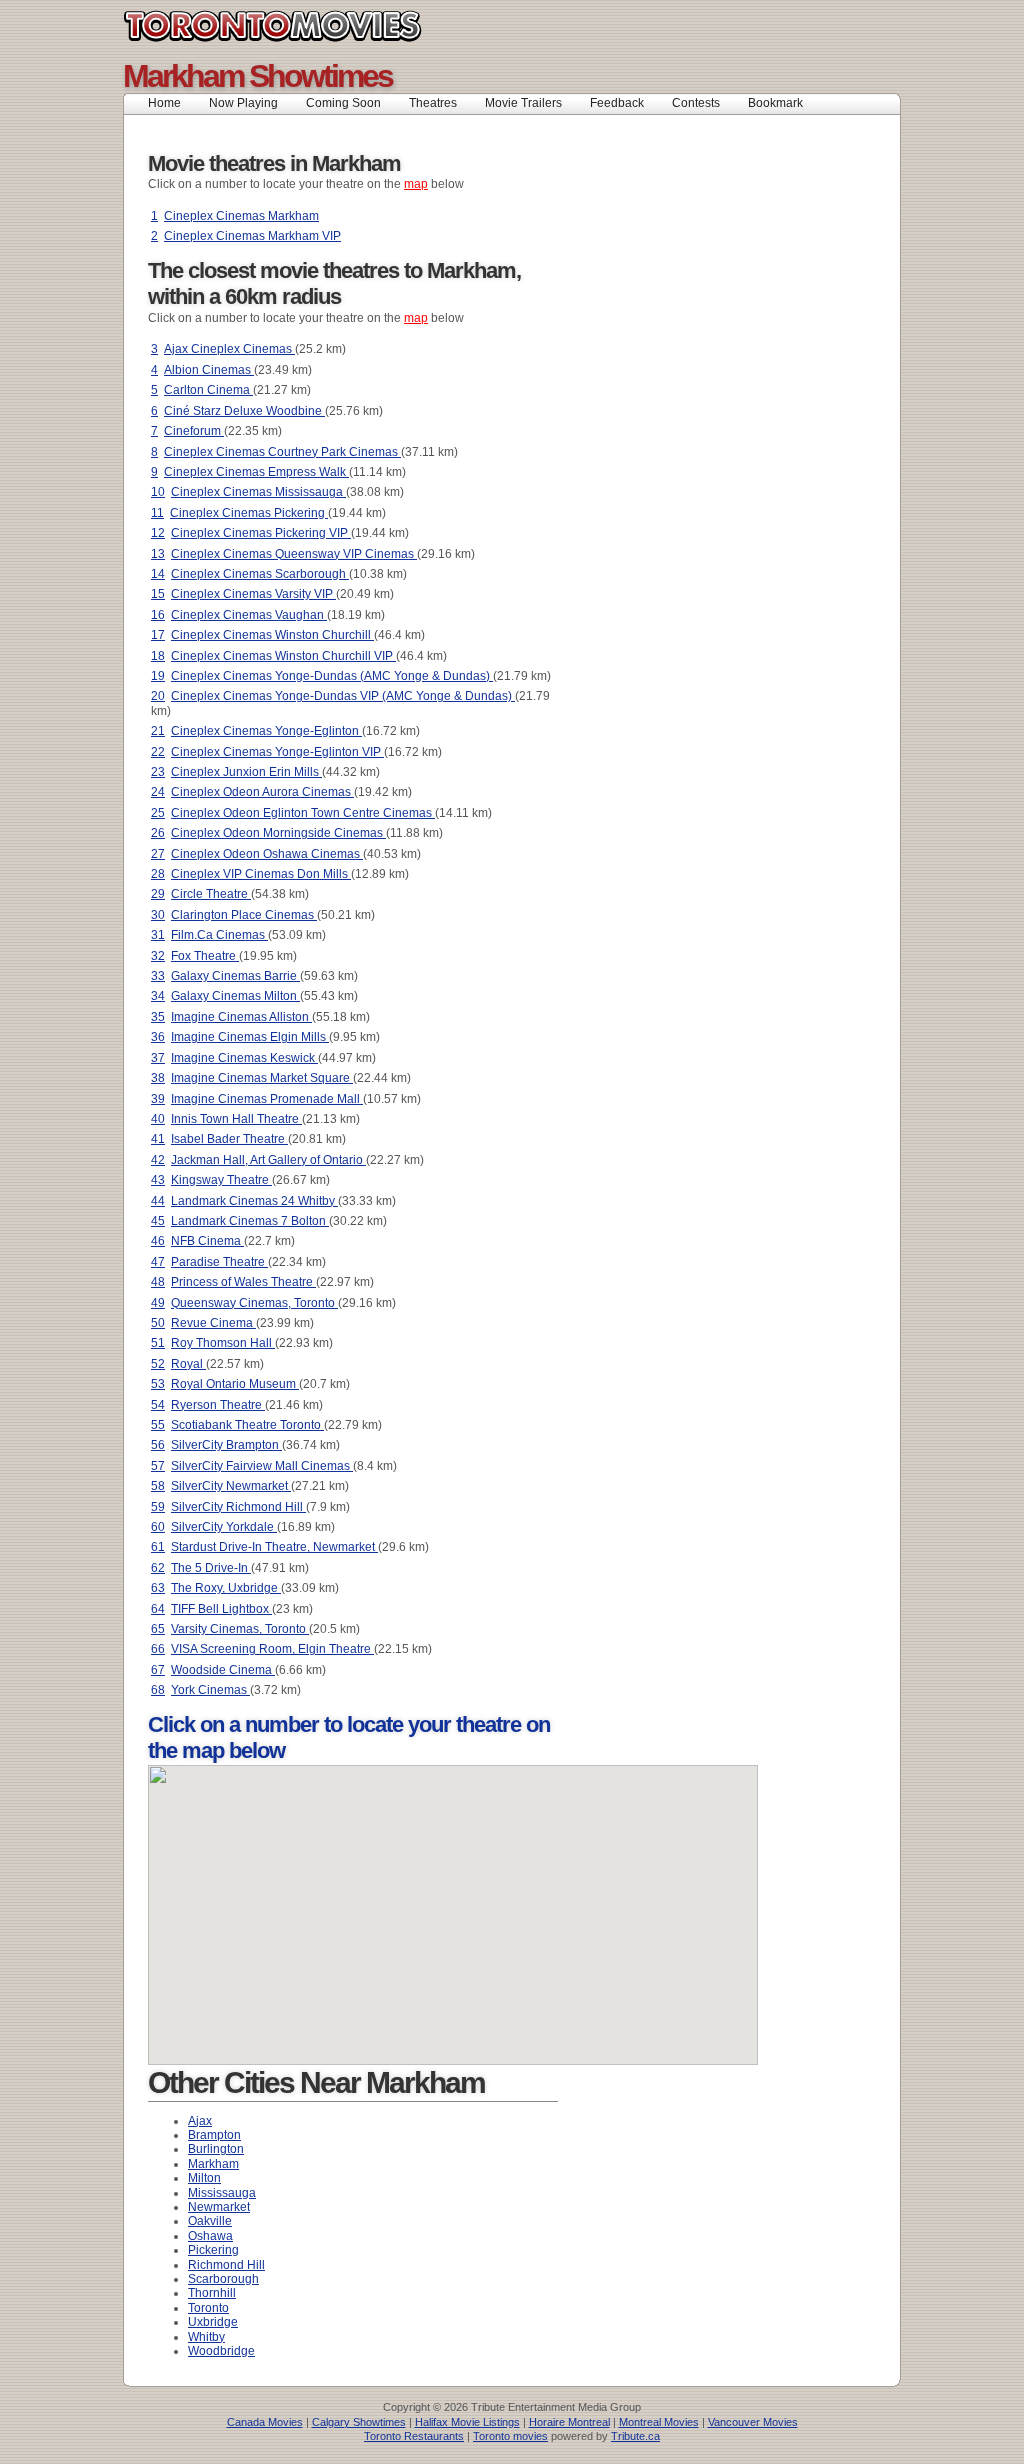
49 (158, 1303)
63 (158, 1588)
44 (158, 1201)
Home (164, 103)
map (416, 184)
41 (158, 1139)
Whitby (206, 2337)
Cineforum (194, 431)
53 (158, 1384)
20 (158, 696)
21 (158, 731)
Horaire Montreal (569, 2422)
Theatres (433, 103)
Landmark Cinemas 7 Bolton (250, 1221)
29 (158, 894)
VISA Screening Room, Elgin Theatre (272, 1649)
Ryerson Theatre (218, 1405)
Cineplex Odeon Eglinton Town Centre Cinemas (303, 813)
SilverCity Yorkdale (224, 1527)
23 (158, 772)
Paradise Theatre (219, 1262)
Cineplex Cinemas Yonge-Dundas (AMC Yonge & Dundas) (332, 676)
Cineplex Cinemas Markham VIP (252, 236)
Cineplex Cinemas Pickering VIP (261, 533)
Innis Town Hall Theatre (236, 1119)
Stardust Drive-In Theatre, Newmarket (274, 1547)
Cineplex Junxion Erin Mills (246, 772)
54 (158, 1405)
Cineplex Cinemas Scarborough (260, 574)
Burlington (216, 2149)
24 (158, 792)
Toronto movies (510, 2436)
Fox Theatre (205, 956)
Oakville (210, 2221)
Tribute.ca (635, 2436)
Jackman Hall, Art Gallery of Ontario (268, 1160)
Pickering (213, 2250)
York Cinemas (210, 1690)
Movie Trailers (523, 103)
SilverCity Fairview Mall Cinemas (262, 1466)
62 (158, 1568)
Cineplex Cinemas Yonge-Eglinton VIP (277, 752)
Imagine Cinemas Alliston (241, 1017)
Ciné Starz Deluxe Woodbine (244, 411)
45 (158, 1221)
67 (158, 1670)
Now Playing (243, 103)
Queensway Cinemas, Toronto (254, 1303)
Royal (188, 1364)
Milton (204, 2178)
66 (158, 1649)
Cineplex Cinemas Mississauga (258, 492)
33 (158, 976)
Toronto (208, 2308)
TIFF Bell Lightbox (221, 1609)
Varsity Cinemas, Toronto (240, 1629)
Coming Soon (343, 103)
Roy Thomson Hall (223, 1343)
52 (158, 1364)
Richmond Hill (226, 2265)
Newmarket (219, 2207)
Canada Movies (265, 2422)
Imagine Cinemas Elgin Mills (250, 1037)
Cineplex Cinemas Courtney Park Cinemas (282, 452)
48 (158, 1282)
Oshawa (210, 2236)
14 (158, 574)
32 (158, 956)
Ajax (200, 2121)
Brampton (214, 2135)
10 (158, 492)
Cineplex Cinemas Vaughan (249, 615)
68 (158, 1690)
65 (158, 1629)
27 (158, 854)
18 (158, 656)
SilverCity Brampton (226, 1445)
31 (158, 935)
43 (158, 1180)
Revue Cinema (213, 1323)
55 (158, 1425)
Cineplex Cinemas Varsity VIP (253, 594)
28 (158, 874)
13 (158, 554)
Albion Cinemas (209, 370)
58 (158, 1486)
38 (158, 1078)
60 (158, 1527)
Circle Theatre (211, 894)
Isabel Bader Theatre (229, 1139)
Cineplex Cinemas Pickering (249, 513)
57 (158, 1466)
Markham (213, 2164)
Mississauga (222, 2193)
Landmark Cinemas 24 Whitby (254, 1201)
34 (158, 996)
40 (158, 1119)
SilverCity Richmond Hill (238, 1507)
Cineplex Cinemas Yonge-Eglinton (266, 731)
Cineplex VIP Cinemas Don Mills (261, 874)
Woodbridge (221, 2351)
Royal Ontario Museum (235, 1384)
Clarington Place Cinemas (244, 915)
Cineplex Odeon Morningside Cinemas (278, 833)
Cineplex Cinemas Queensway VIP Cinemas (294, 554)
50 (158, 1323)
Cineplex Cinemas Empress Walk (256, 472)
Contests (696, 103)
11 (157, 513)
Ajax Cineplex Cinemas (229, 349)
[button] (418, 1959)
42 (158, 1160)
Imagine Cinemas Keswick (244, 1058)
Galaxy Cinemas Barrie (235, 976)
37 (158, 1058)
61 (158, 1547)
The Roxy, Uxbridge (226, 1588)
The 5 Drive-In (211, 1568)
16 (158, 615)
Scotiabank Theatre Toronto (247, 1425)
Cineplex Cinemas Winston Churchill (272, 635)
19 (158, 676)
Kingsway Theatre (221, 1180)
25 (158, 813)
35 (158, 1017)
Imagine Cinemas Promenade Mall (267, 1099)
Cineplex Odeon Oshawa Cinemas (267, 854)
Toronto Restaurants (414, 2436)
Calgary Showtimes (359, 2422)
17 (158, 635)
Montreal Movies (659, 2422)
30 (158, 915)
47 (158, 1262)
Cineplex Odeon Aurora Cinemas (262, 792)
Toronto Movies (317, 26)
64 (158, 1609)
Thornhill (212, 2293)
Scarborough (223, 2279)
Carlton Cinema (208, 390)
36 (158, 1037)
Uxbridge (213, 2322)
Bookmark (781, 103)
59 (158, 1507)
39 (158, 1099)
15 (158, 594)
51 (158, 1343)
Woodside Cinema (223, 1670)
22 (158, 752)
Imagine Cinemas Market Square (262, 1078)
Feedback (617, 103)
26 (158, 833)
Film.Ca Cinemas (219, 935)
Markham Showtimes (257, 76)
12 (158, 533)
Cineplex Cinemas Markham (241, 216)
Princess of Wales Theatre (243, 1282)
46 (158, 1241)
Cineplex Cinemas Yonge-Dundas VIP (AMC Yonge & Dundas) (343, 696)
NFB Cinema (207, 1241)
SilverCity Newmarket (231, 1486)
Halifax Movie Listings (467, 2422)
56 (158, 1445)
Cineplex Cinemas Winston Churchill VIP (283, 656)
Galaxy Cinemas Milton (235, 996)
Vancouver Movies (753, 2422)
